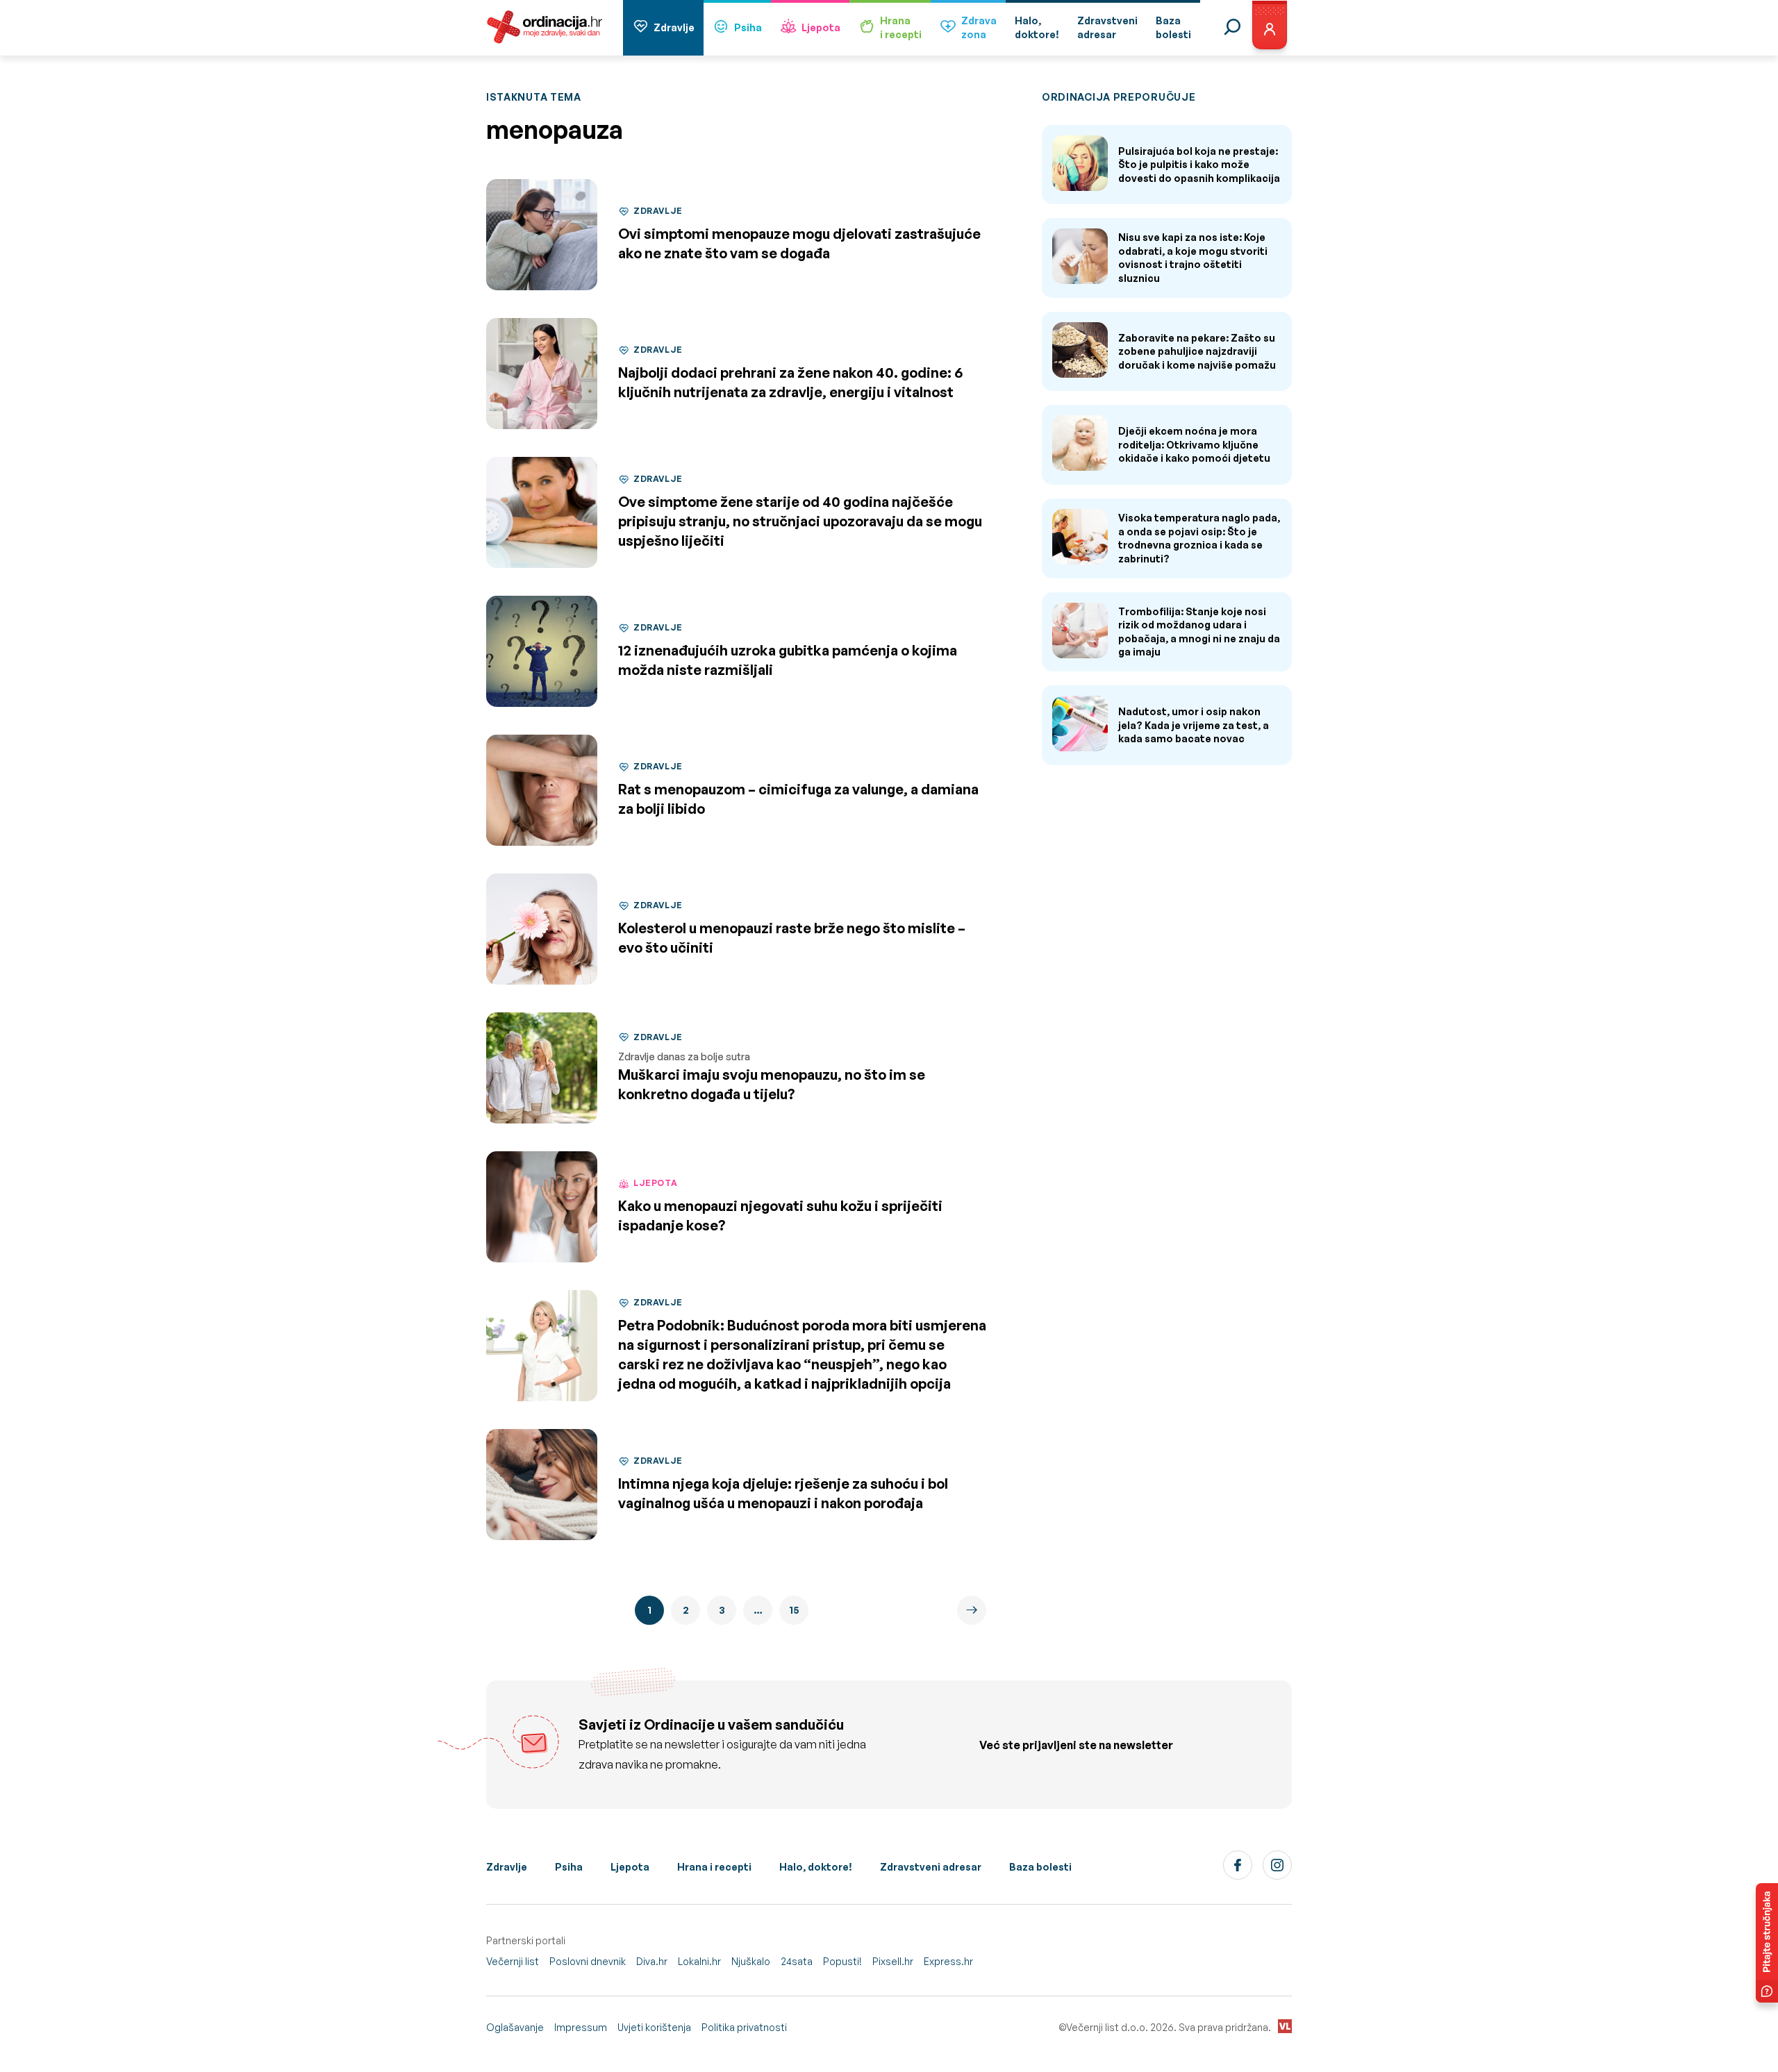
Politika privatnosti (744, 2027)
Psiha (748, 27)
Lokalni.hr (699, 1961)
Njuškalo (751, 1961)
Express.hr (948, 1961)
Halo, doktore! (816, 1867)
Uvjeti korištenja (654, 2027)
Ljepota (821, 27)
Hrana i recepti (714, 1867)
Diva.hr (652, 1961)
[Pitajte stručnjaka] (1767, 1943)
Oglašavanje (515, 2027)
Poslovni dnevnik (588, 1961)
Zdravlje (674, 27)
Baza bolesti (1040, 1867)
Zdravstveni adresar (931, 1867)
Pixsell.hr (893, 1961)
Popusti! (842, 1961)
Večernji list (513, 1961)
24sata (797, 1961)
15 (794, 1610)
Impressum (581, 2027)
